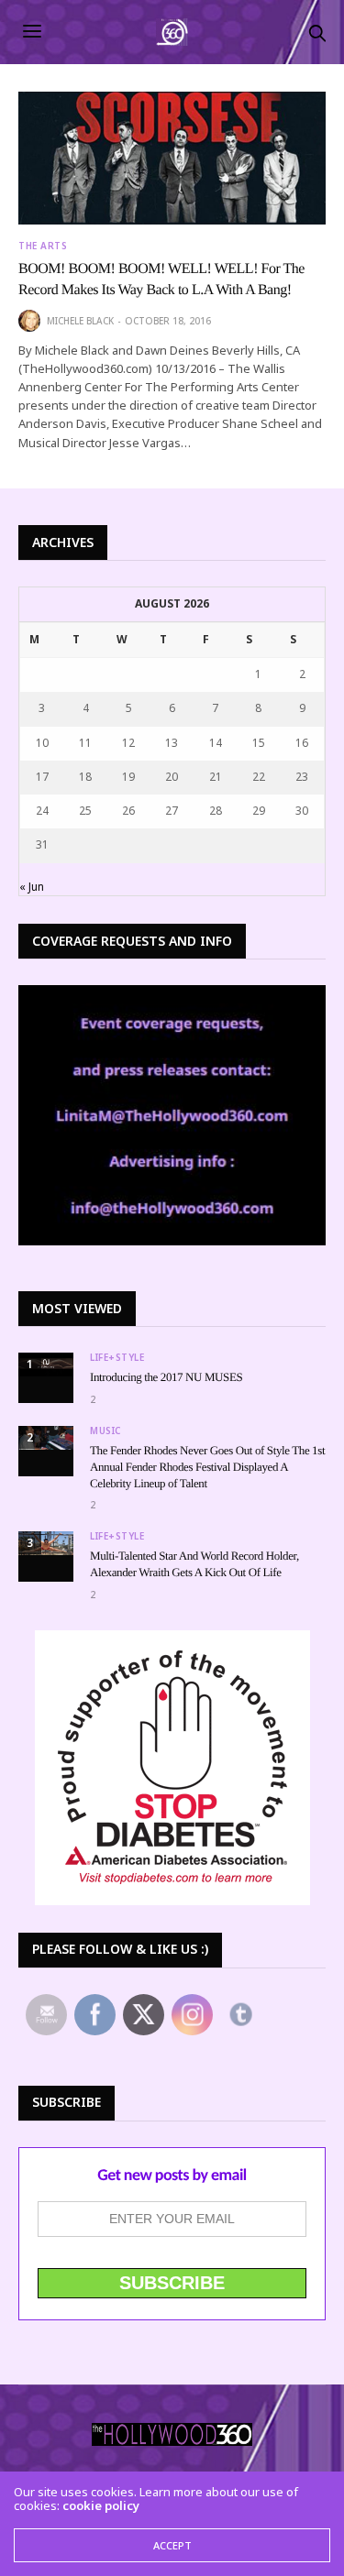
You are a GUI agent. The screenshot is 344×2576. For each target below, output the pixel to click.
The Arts (43, 246)
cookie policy (101, 2505)
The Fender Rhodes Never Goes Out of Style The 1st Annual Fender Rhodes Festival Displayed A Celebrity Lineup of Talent (207, 1467)
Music (105, 1431)
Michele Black (80, 321)
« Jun (32, 887)
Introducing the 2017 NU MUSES (166, 1377)
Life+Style (117, 1357)
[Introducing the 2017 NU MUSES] (46, 1365)
